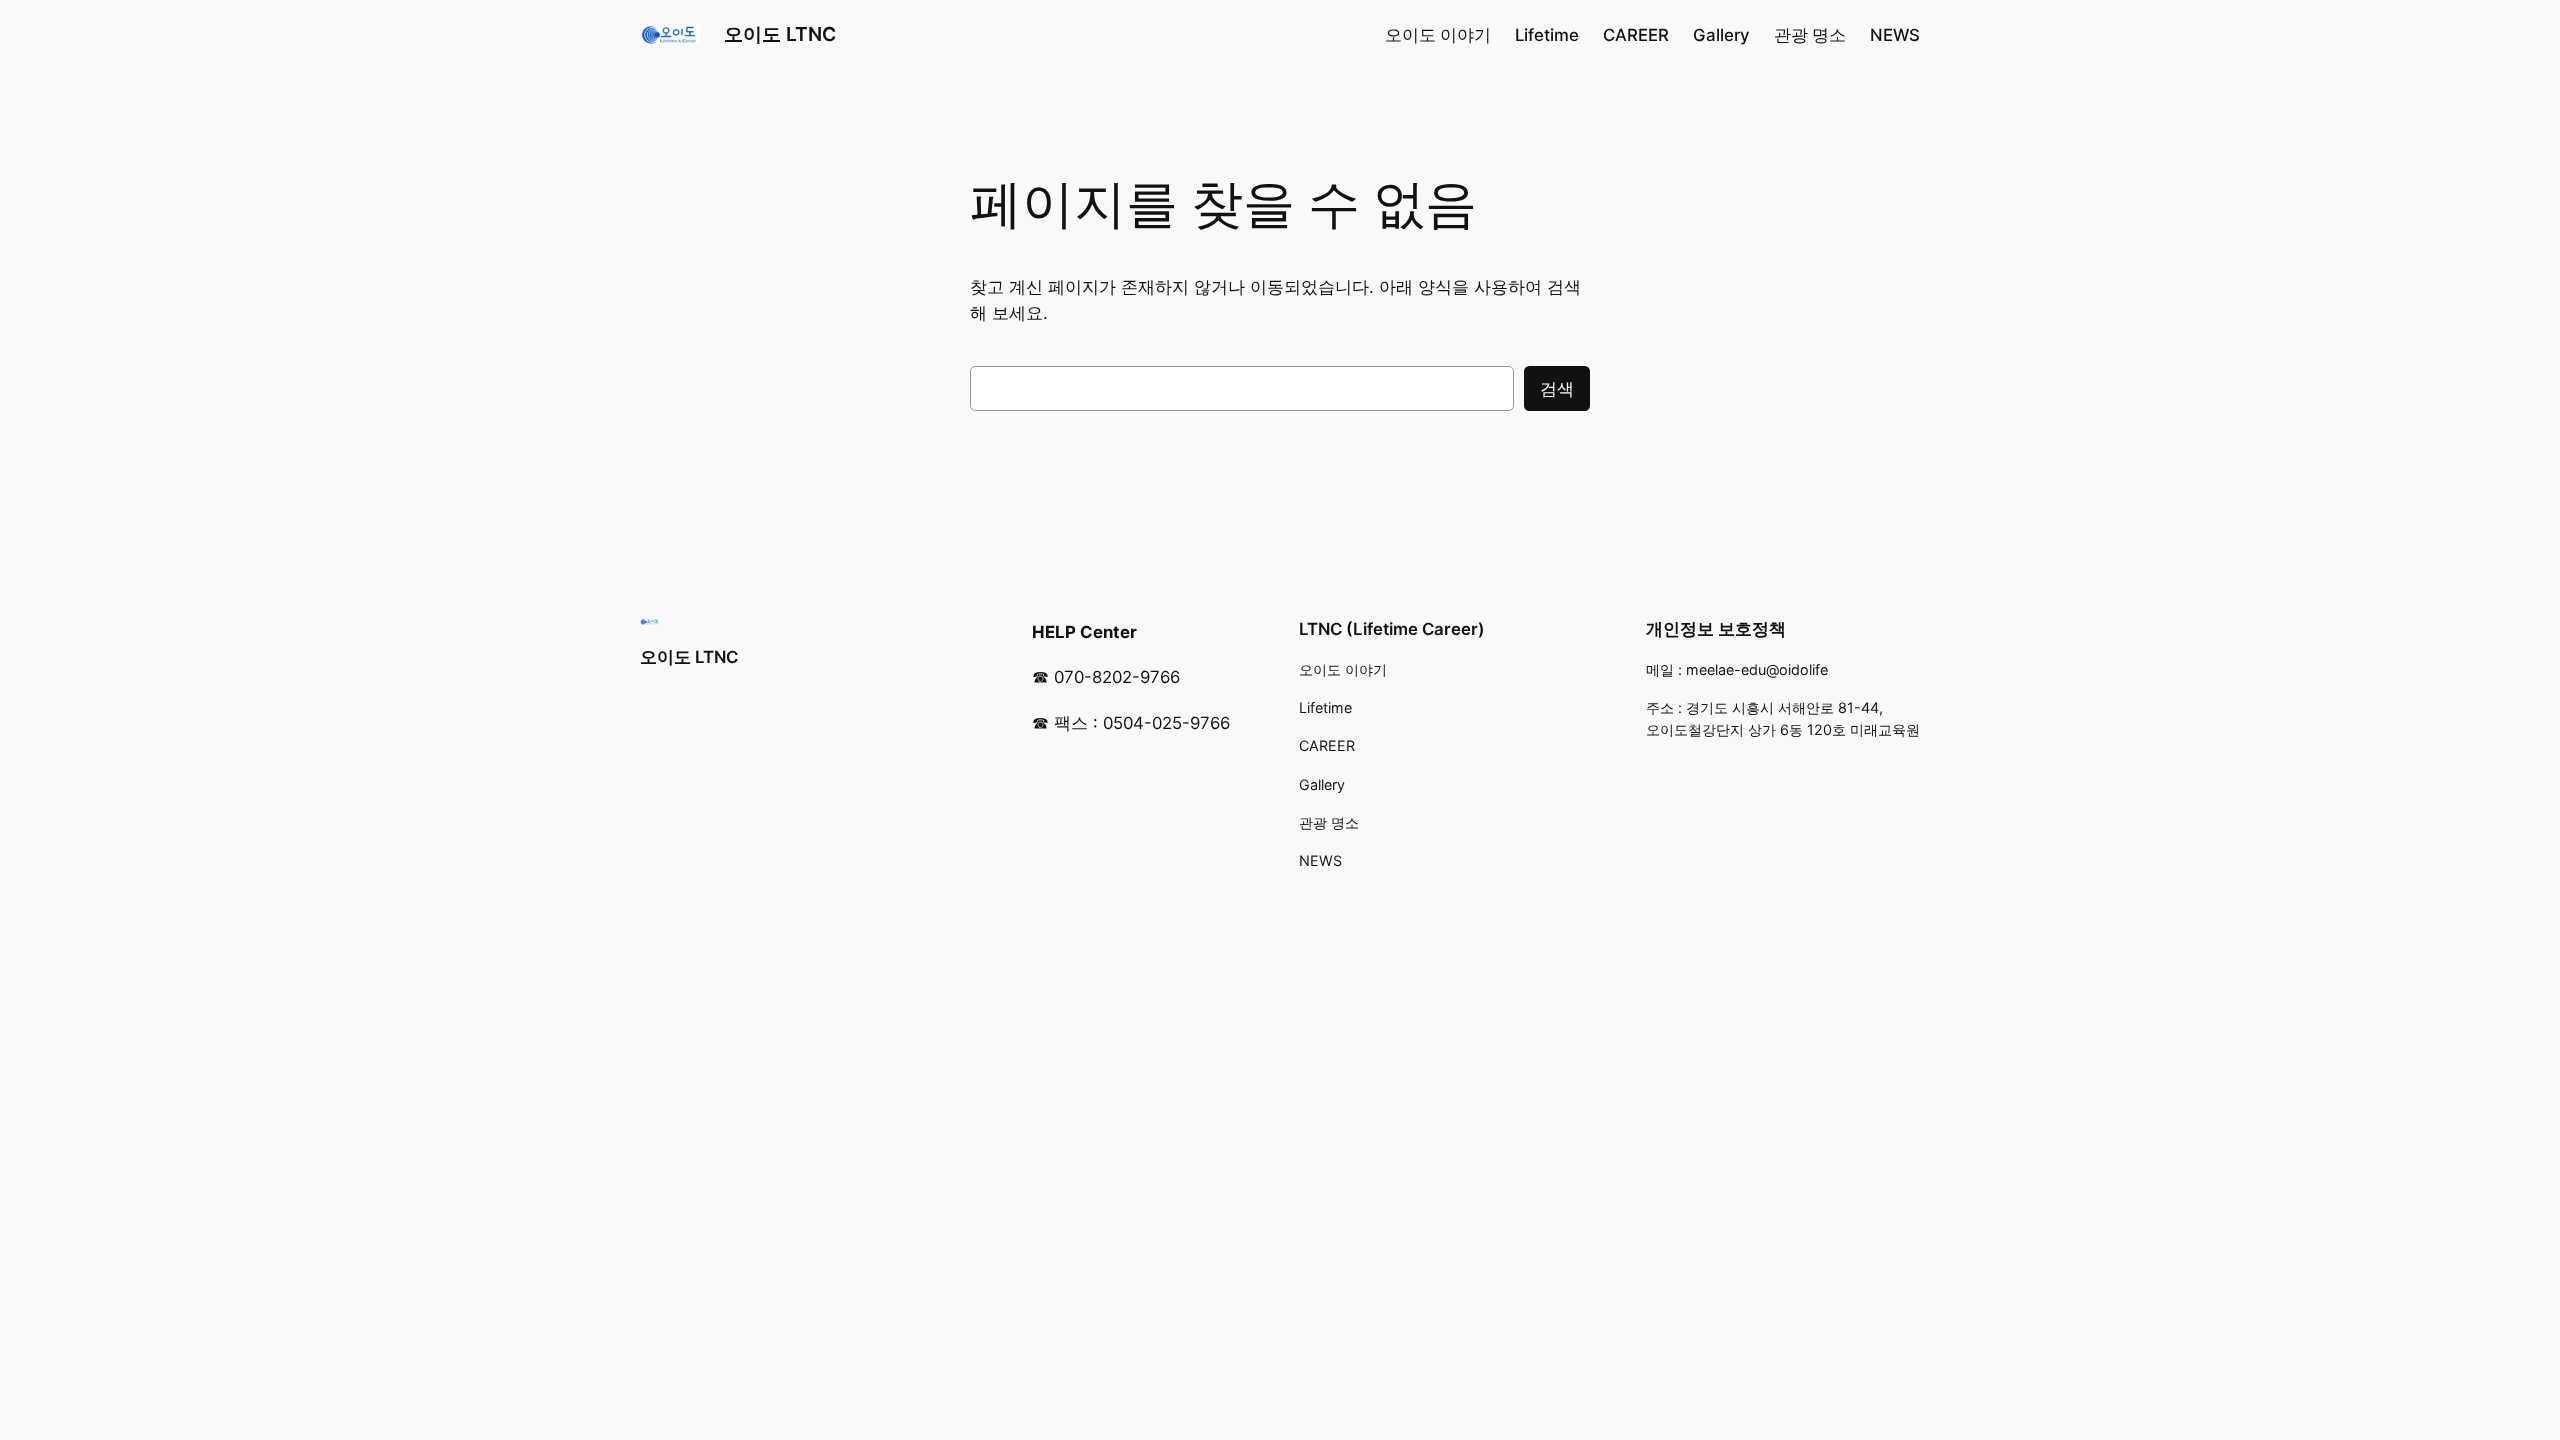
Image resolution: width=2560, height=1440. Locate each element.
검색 (1557, 389)
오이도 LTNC (780, 34)
